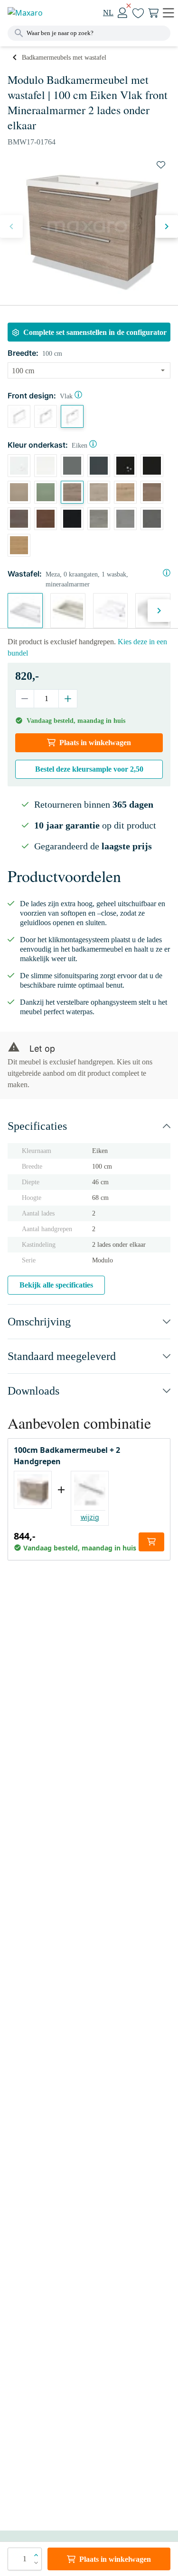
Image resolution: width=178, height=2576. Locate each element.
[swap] (161, 165)
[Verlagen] (25, 699)
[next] (167, 226)
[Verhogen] (68, 699)
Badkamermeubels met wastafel (64, 58)
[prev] (11, 226)
